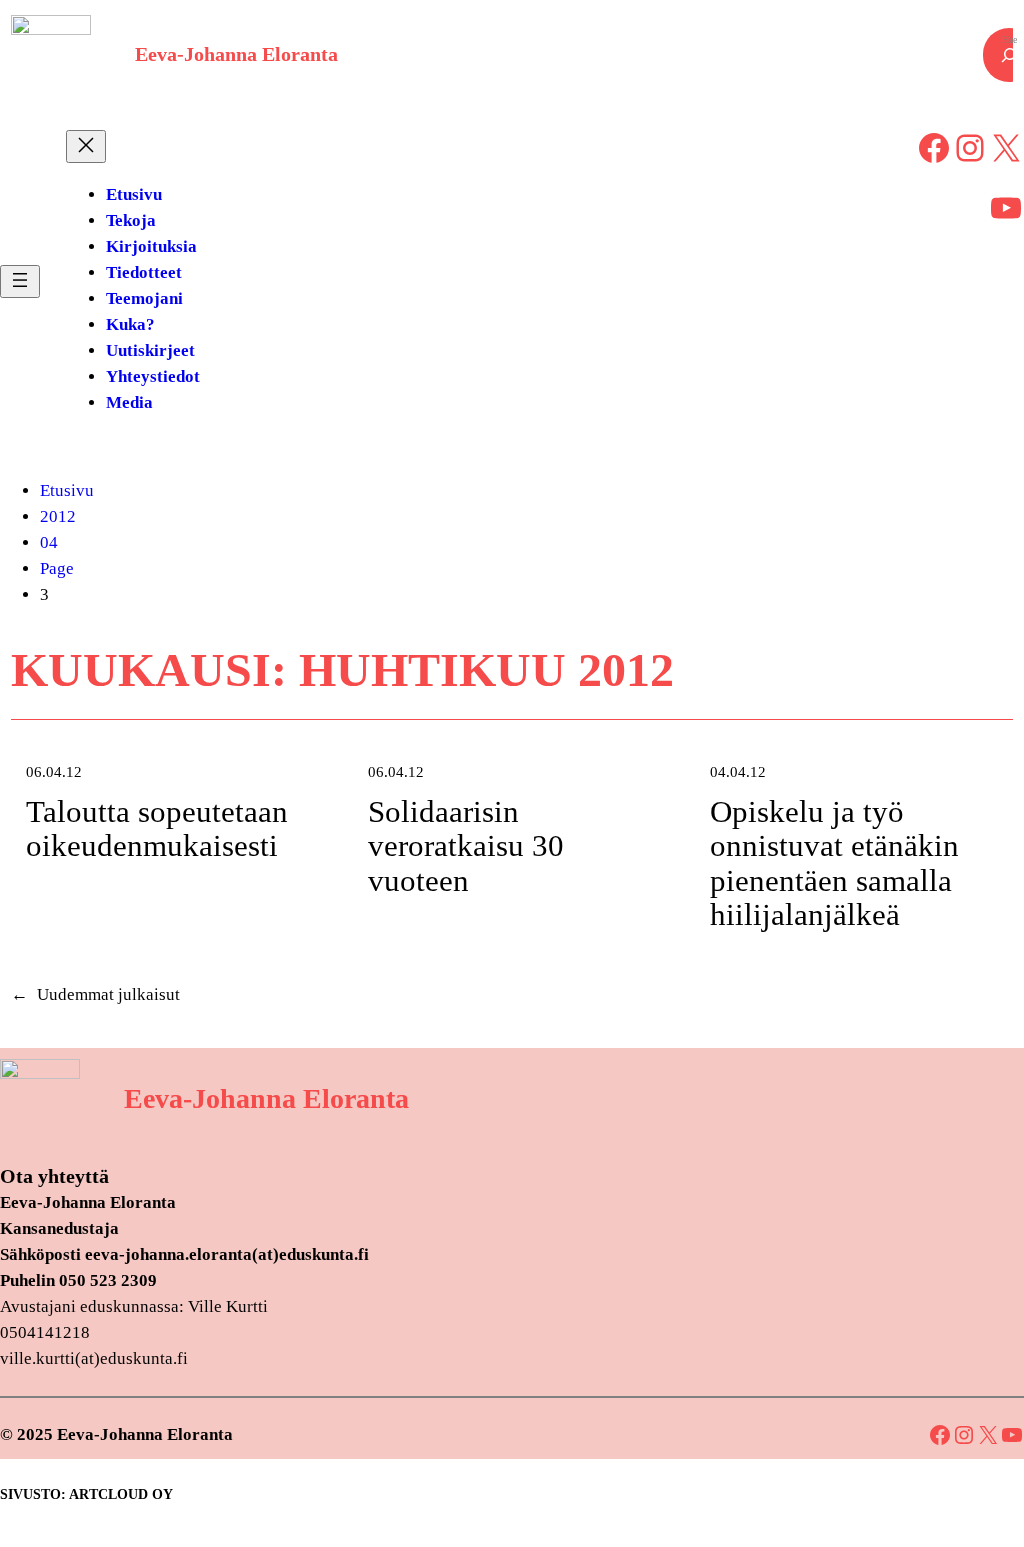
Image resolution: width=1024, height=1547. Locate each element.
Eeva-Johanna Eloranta (236, 54)
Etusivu (67, 490)
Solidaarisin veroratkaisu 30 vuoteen (466, 846)
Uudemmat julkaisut (95, 994)
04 (49, 542)
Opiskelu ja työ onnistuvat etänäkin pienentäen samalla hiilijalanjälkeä (834, 864)
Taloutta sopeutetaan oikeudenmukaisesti (157, 829)
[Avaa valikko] (20, 281)
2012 (58, 516)
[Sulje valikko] (86, 146)
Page (57, 568)
